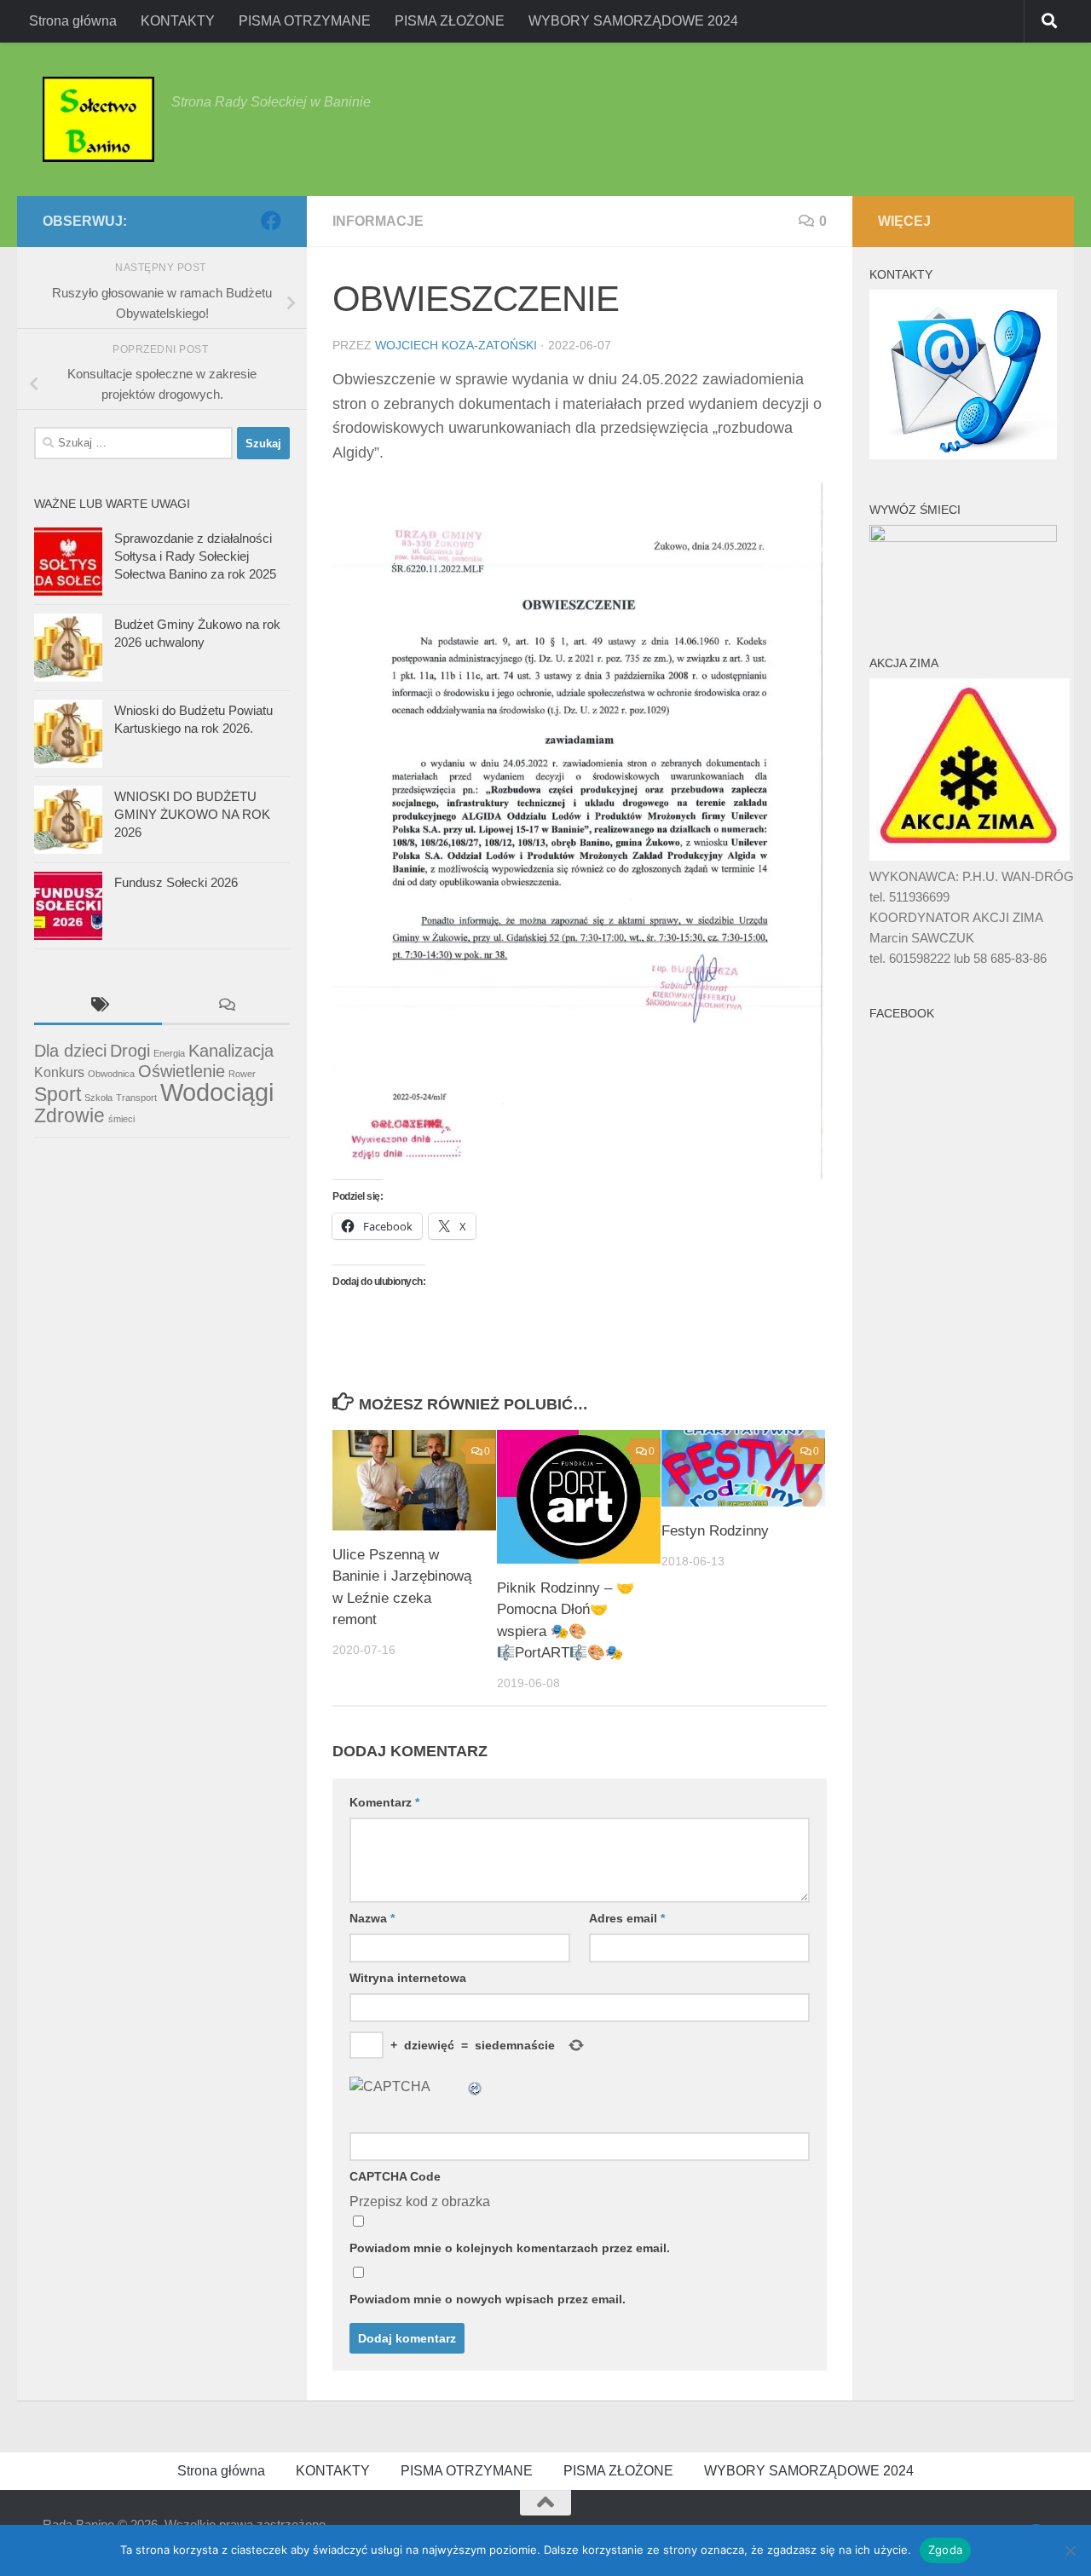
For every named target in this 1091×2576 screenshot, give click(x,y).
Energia (169, 1053)
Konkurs (59, 1072)
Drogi (130, 1051)
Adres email (627, 1918)
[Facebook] (271, 221)
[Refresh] (476, 2086)
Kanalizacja (231, 1051)
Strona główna (73, 21)
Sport (58, 1094)
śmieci (121, 1119)
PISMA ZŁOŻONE (450, 21)
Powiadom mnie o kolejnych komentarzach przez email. (510, 2248)
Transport (136, 1098)
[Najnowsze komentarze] (226, 1007)
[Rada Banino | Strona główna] (98, 119)
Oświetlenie (182, 1071)
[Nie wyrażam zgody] (1070, 2550)
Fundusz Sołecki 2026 (176, 882)
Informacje (378, 221)
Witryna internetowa (408, 1978)
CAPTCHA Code (395, 2176)
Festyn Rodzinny (715, 1531)
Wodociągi (217, 1092)
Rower (242, 1074)
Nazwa (372, 1918)
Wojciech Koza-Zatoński (456, 345)
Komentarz (384, 1802)
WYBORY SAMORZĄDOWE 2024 (633, 21)
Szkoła (98, 1098)
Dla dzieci (70, 1051)
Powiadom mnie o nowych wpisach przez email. (488, 2299)
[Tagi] (98, 1007)
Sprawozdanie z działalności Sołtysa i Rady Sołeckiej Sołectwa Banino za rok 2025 (195, 556)
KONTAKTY (178, 21)
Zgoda (945, 2550)
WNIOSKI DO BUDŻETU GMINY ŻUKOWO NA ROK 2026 (192, 814)
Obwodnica (111, 1074)
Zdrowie (69, 1115)
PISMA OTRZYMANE (305, 21)
